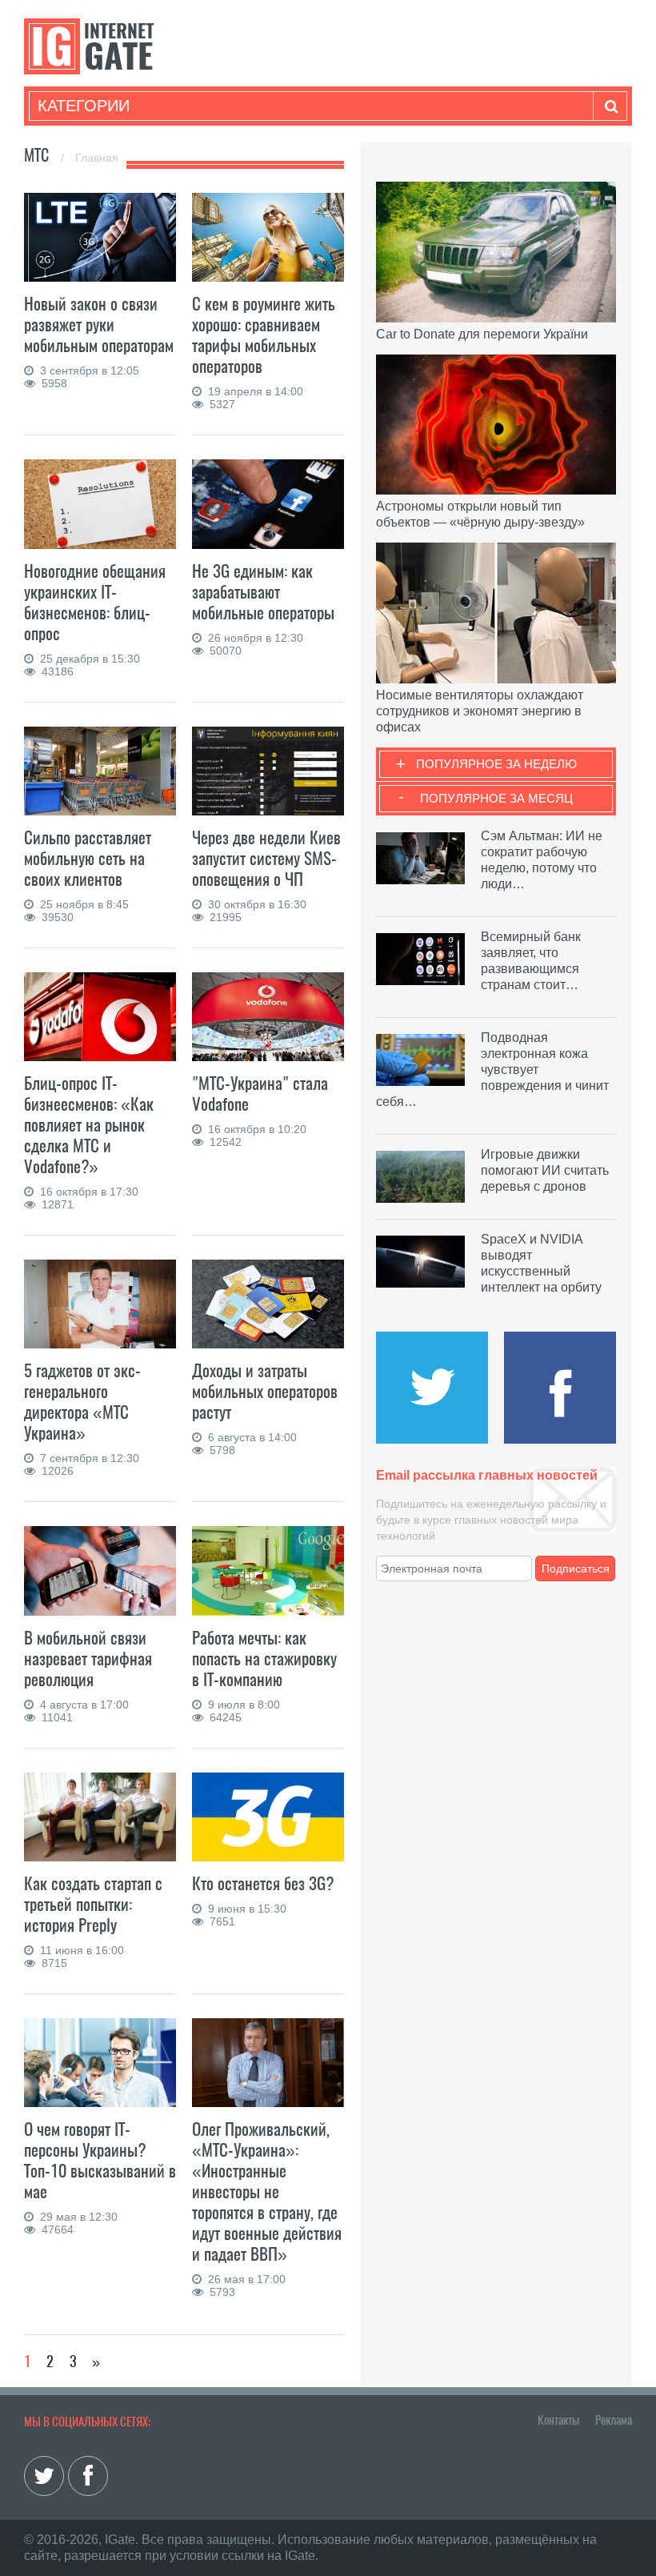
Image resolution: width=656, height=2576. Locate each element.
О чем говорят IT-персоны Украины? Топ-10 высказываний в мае (100, 2160)
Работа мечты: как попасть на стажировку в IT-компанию (264, 1659)
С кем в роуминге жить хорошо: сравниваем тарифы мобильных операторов (264, 335)
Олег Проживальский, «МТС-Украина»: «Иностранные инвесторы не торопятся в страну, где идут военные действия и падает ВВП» (267, 2191)
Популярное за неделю (496, 764)
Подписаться (576, 1568)
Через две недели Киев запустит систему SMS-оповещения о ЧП (266, 858)
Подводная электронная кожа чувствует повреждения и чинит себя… (492, 1070)
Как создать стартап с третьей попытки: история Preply (93, 1904)
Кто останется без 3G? (263, 1883)
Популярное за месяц (496, 798)
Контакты (558, 2420)
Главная (97, 158)
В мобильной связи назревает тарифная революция (88, 1659)
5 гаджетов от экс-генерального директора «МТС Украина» (82, 1402)
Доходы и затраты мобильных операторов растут (265, 1391)
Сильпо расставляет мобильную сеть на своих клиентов (88, 858)
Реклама (614, 2420)
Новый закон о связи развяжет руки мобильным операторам (99, 325)
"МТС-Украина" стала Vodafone (260, 1094)
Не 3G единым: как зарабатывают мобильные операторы (263, 592)
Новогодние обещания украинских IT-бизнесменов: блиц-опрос (95, 602)
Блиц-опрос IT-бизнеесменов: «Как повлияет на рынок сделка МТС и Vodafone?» (89, 1125)
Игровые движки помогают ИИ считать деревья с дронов (545, 1170)
